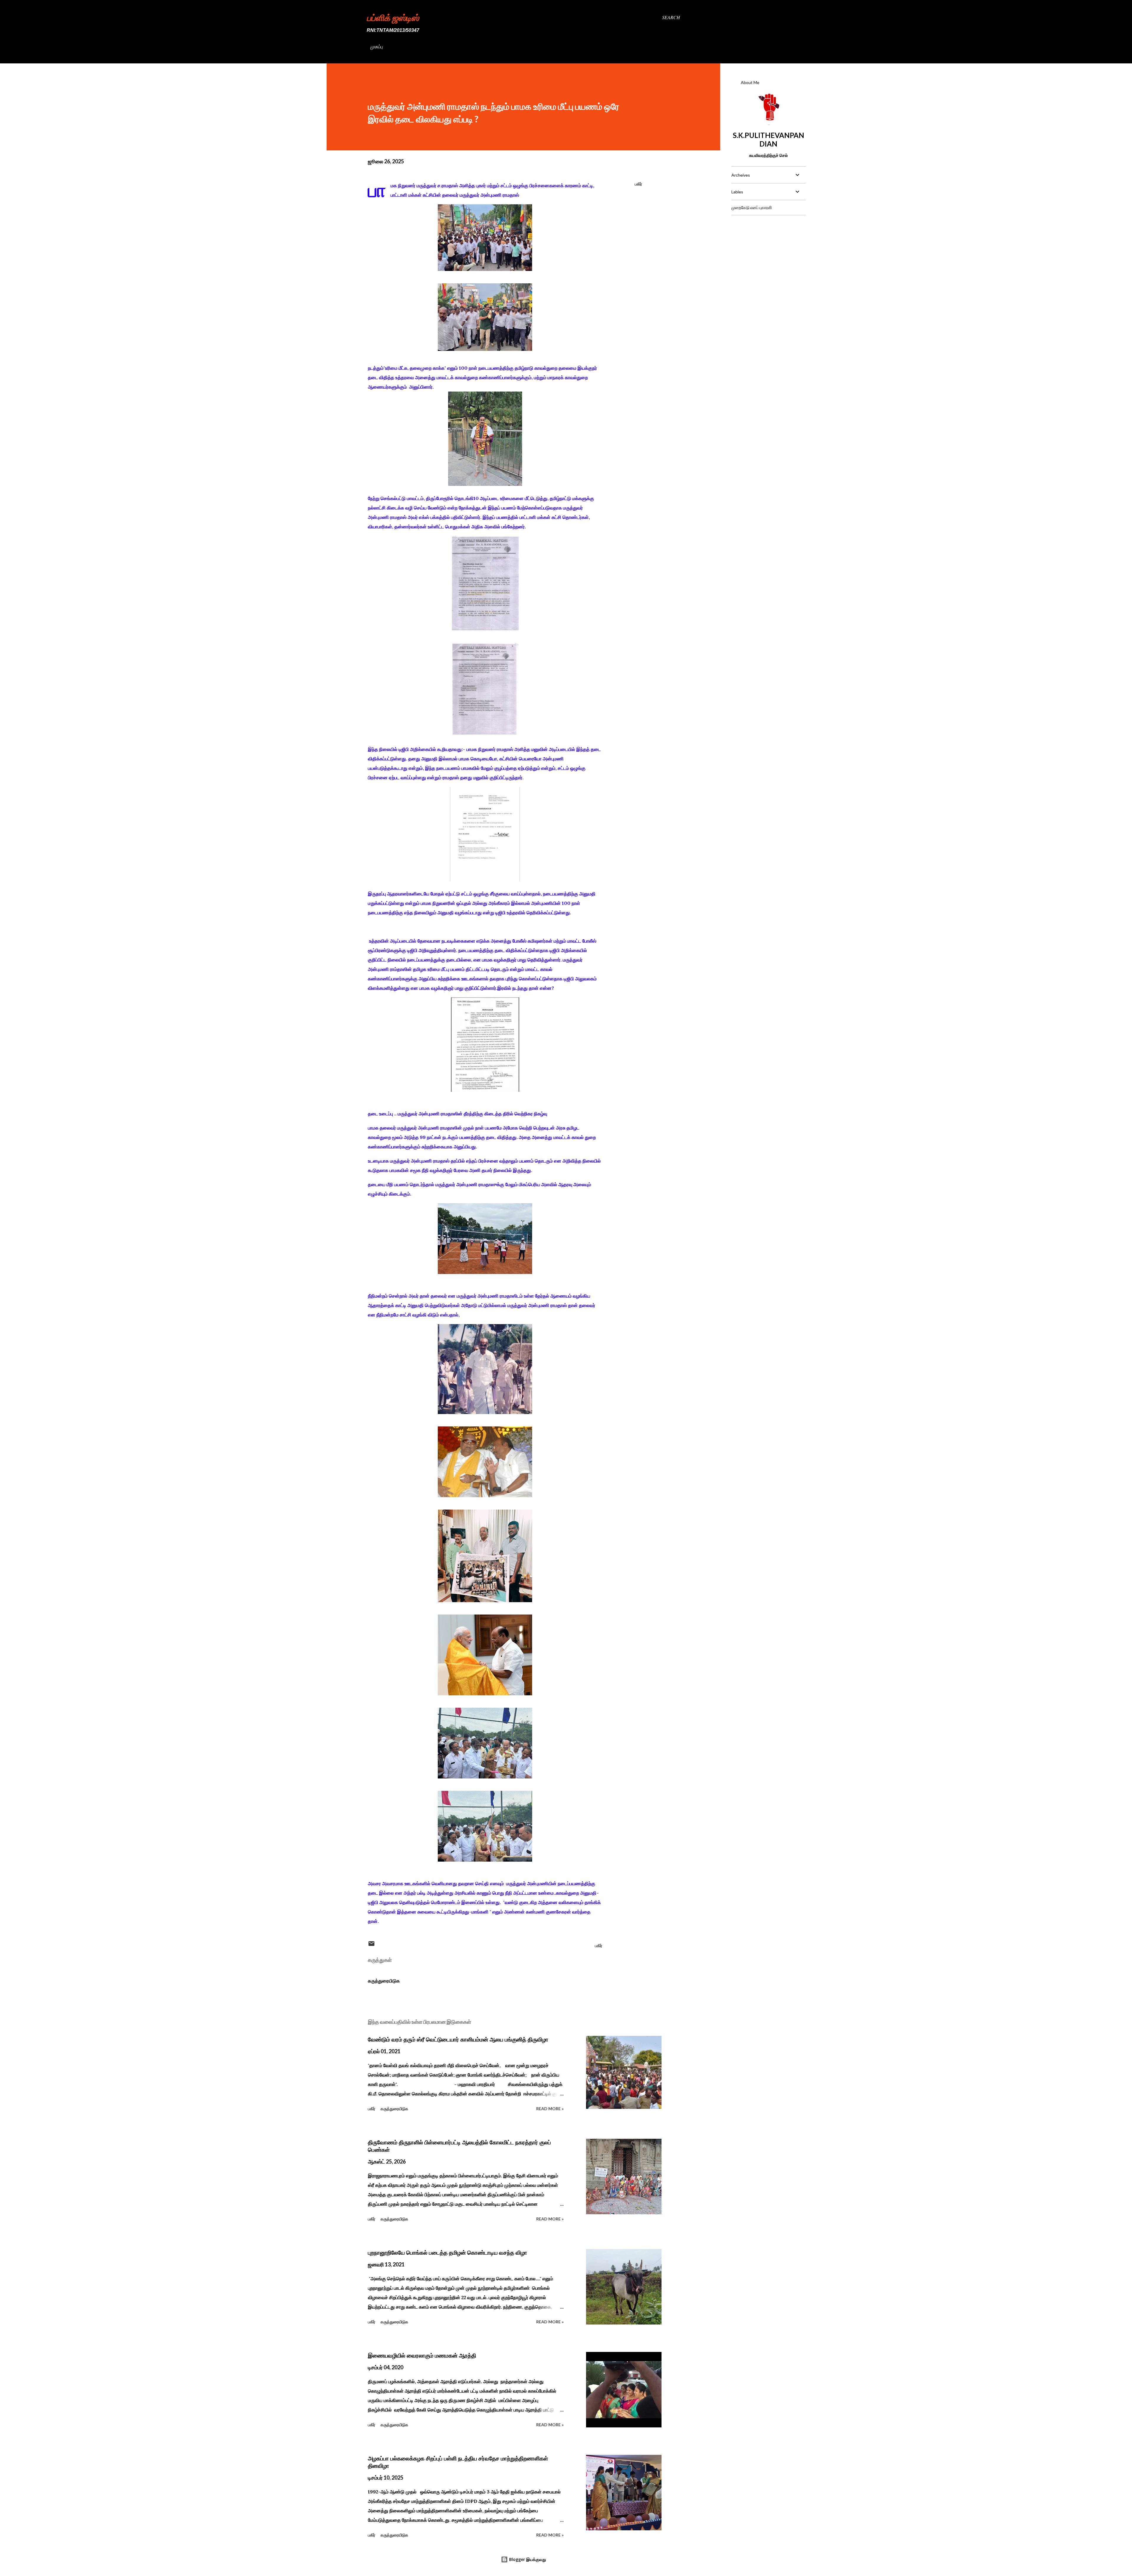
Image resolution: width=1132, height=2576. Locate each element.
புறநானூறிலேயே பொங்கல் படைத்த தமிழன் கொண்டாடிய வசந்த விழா (447, 2253)
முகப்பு (376, 46)
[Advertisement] (768, 257)
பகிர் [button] (638, 184)
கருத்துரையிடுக (384, 1981)
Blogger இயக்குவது (527, 2559)
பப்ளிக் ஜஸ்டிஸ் (393, 17)
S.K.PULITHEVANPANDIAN (769, 139)
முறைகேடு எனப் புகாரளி (752, 207)
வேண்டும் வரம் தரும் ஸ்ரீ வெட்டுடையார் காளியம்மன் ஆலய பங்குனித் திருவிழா (458, 2039)
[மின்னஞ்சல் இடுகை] (371, 1945)
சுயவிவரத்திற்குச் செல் (768, 155)
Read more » (550, 2109)
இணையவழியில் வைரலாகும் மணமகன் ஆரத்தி (422, 2355)
